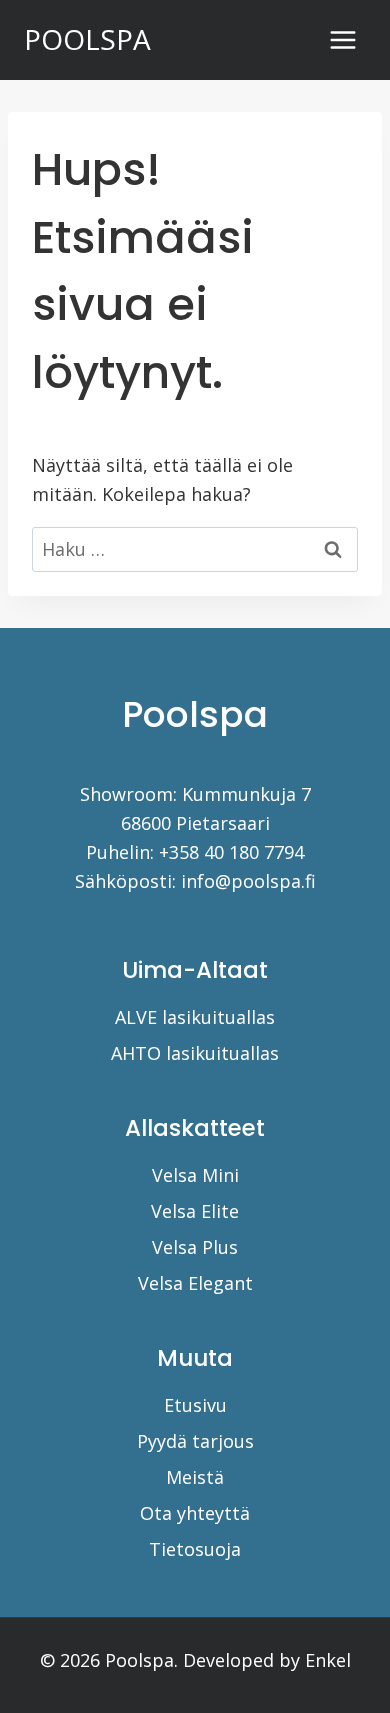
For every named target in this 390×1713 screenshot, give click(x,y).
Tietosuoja (195, 1549)
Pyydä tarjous (195, 1441)
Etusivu (195, 1405)
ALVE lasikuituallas (195, 1017)
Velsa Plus (195, 1247)
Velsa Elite (195, 1211)
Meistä (195, 1477)
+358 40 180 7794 (231, 852)
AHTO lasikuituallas (195, 1053)
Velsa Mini (195, 1175)
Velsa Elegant (195, 1283)
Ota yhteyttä (195, 1513)
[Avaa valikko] (342, 39)
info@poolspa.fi (248, 881)
